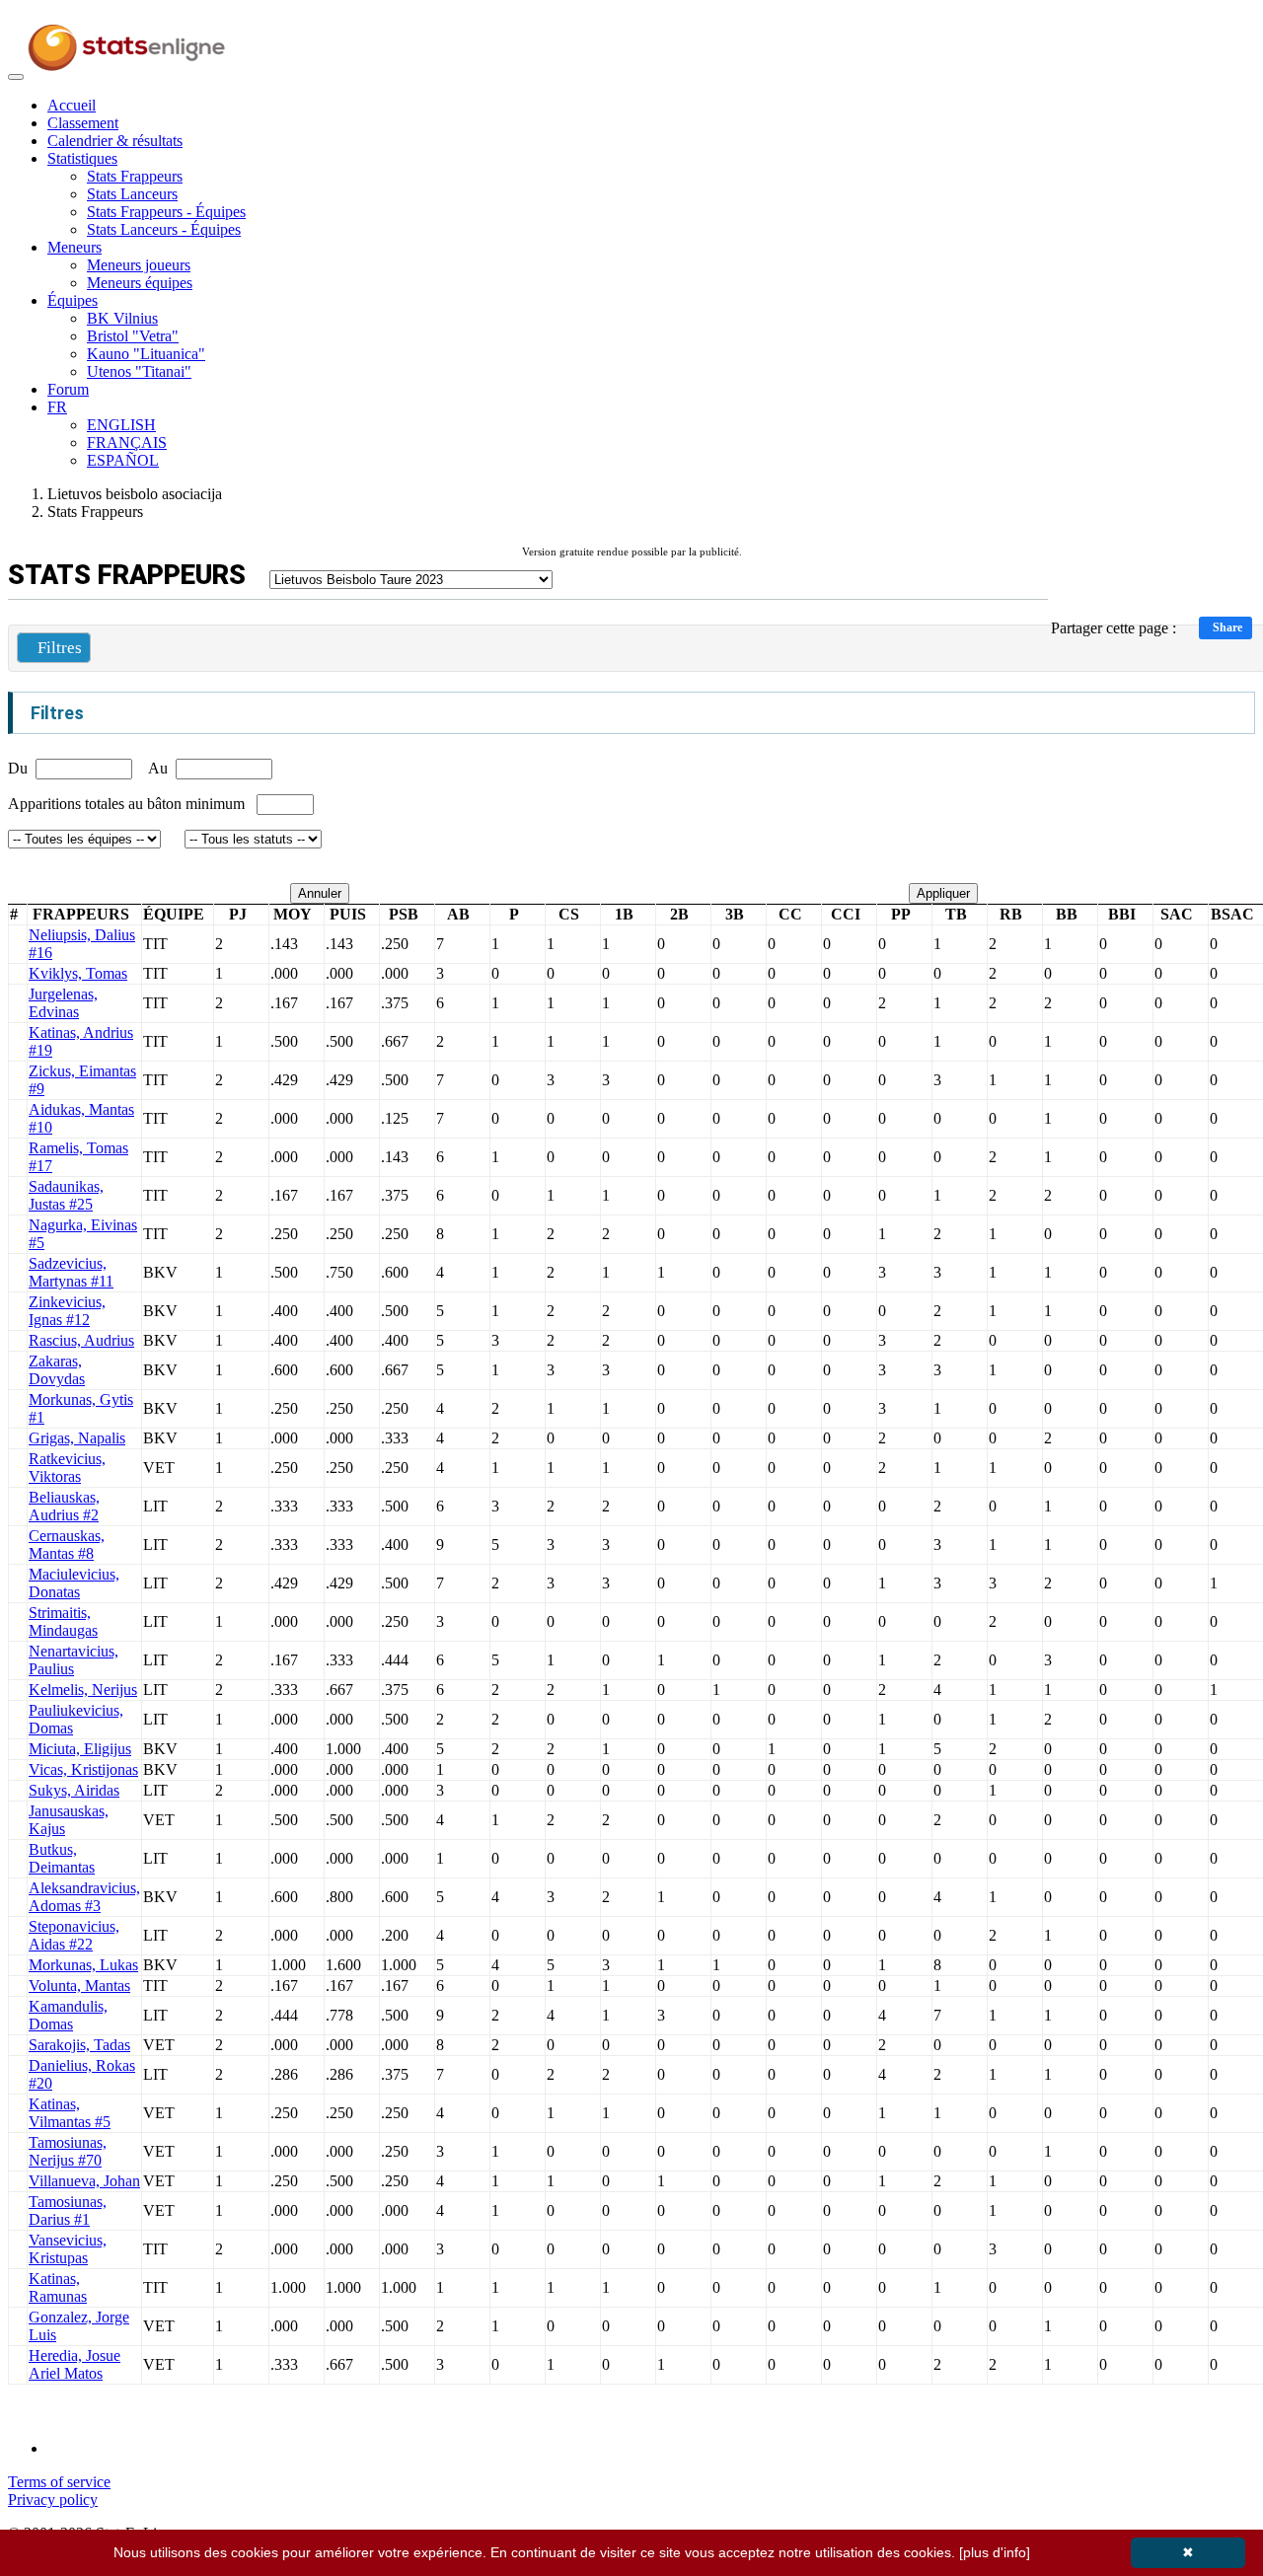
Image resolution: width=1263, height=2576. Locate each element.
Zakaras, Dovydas (57, 1370)
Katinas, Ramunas (58, 2287)
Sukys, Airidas (74, 1790)
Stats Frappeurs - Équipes (166, 212)
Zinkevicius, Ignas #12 (67, 1311)
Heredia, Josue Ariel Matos (74, 2364)
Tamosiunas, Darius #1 (68, 2210)
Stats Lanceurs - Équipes (164, 229)
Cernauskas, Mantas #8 (67, 1545)
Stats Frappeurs (135, 176)
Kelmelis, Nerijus (83, 1690)
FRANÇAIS (127, 442)
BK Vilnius (122, 318)
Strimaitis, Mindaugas (63, 1621)
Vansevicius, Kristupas (68, 2249)
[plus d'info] (995, 2552)
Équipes (73, 300)
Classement (83, 123)
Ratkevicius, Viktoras (67, 1468)
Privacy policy (53, 2500)
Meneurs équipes (140, 283)
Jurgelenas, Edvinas (63, 1003)
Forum (68, 389)
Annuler (320, 893)
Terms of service (59, 2482)
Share (1227, 627)
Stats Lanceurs (132, 194)
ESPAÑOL (123, 460)
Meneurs (74, 247)
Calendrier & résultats (115, 141)
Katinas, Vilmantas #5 (70, 2113)
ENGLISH (121, 425)
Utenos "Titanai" (139, 371)
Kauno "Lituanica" (146, 354)
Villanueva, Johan (84, 2181)
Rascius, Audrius (81, 1340)
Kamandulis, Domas (68, 2015)
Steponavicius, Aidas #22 (74, 1935)
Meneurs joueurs (139, 265)
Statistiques (82, 158)
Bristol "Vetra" (133, 336)
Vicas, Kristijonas (83, 1769)
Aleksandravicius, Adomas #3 (84, 1897)
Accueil (72, 105)
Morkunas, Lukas (83, 1965)
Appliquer (943, 893)
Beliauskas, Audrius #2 (64, 1506)
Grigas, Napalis (77, 1438)
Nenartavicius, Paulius (74, 1660)
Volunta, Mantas (79, 1986)
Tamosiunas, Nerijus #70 (68, 2151)
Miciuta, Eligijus (80, 1749)
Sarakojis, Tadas (79, 2045)
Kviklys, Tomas (78, 973)
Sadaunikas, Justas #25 (66, 1195)
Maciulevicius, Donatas (74, 1583)
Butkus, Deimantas (62, 1858)
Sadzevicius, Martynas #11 (71, 1272)
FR (57, 407)
